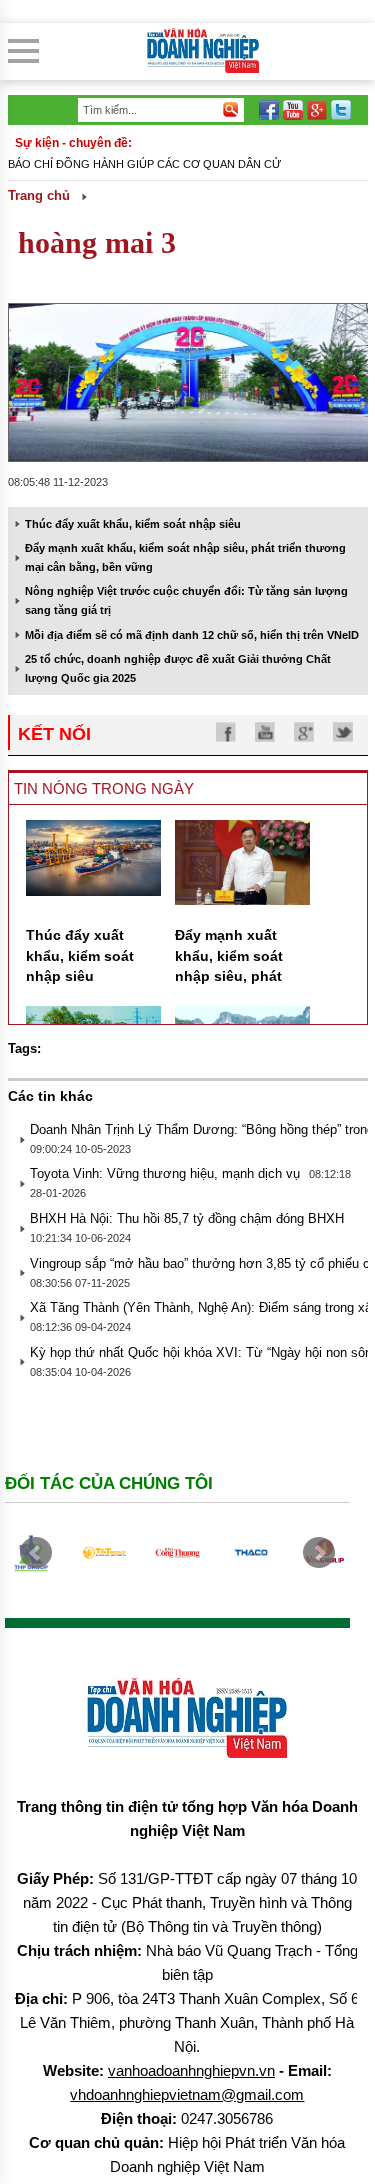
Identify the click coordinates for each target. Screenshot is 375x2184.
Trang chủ (39, 195)
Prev (36, 1553)
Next (319, 1553)
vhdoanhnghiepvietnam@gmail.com (187, 2094)
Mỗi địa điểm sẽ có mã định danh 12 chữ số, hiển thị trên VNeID (192, 635)
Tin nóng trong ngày (104, 788)
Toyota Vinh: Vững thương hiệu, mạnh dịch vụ (165, 1173)
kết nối (54, 734)
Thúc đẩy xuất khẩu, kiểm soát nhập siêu (133, 524)
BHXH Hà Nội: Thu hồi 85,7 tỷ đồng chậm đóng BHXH (187, 1218)
